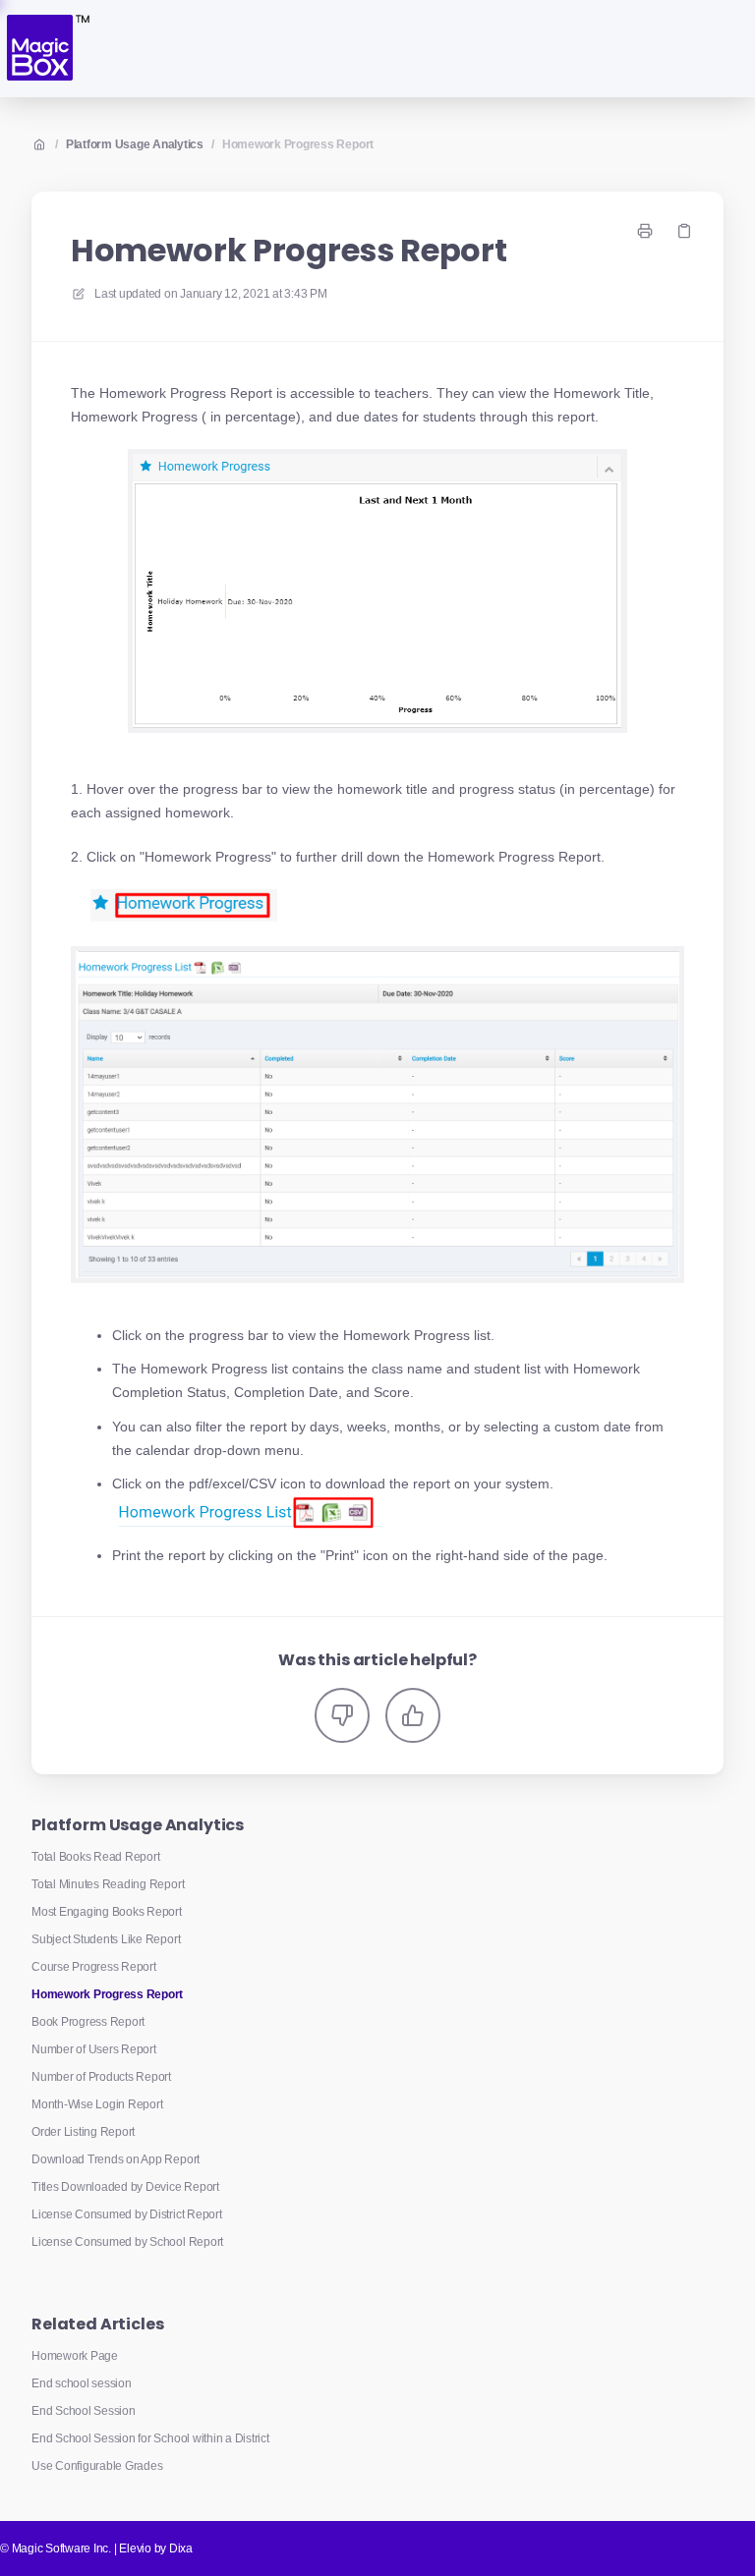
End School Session (84, 2411)
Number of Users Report (94, 2049)
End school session (82, 2383)
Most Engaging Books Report (107, 1912)
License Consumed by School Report (127, 2242)
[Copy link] (684, 231)
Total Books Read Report (95, 1857)
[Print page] (645, 231)
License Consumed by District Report (127, 2214)
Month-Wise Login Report (97, 2104)
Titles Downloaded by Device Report (125, 2187)
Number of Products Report (101, 2077)
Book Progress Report (88, 2022)
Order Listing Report (83, 2132)
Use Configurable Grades (97, 2466)
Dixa (181, 2548)
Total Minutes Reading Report (108, 1884)
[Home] (47, 49)
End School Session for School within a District (150, 2438)
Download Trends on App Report (116, 2159)
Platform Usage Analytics (135, 144)
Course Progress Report (94, 1967)
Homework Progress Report (298, 144)
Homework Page (75, 2356)
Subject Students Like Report (106, 1939)
